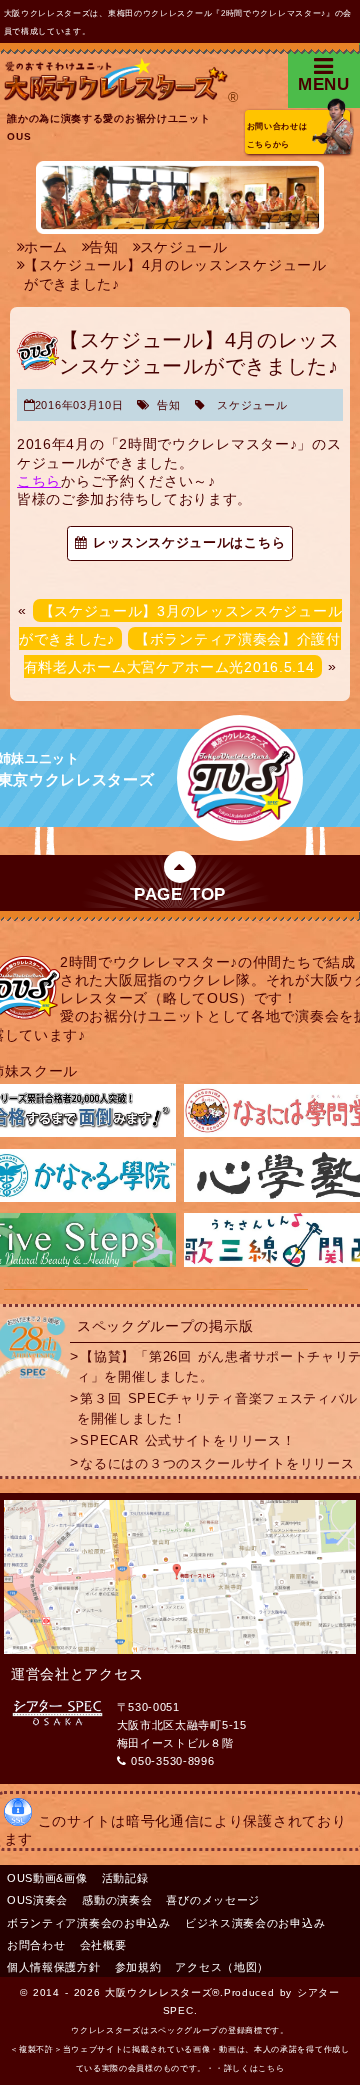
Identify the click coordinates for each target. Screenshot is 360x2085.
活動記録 (125, 1878)
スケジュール (252, 405)
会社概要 (103, 1945)
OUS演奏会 (37, 1900)
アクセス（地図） (222, 1967)
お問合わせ (36, 1945)
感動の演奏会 (117, 1900)
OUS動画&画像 (47, 1878)
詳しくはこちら (254, 2068)
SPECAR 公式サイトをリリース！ (187, 1441)
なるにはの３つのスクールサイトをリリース (217, 1463)
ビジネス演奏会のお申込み (255, 1923)
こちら (39, 481)
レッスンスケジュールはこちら (186, 543)
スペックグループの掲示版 (165, 1326)
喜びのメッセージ (213, 1900)
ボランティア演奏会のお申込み (89, 1923)
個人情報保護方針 (54, 1967)
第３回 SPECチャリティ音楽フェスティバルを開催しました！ (217, 1408)
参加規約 (138, 1967)
